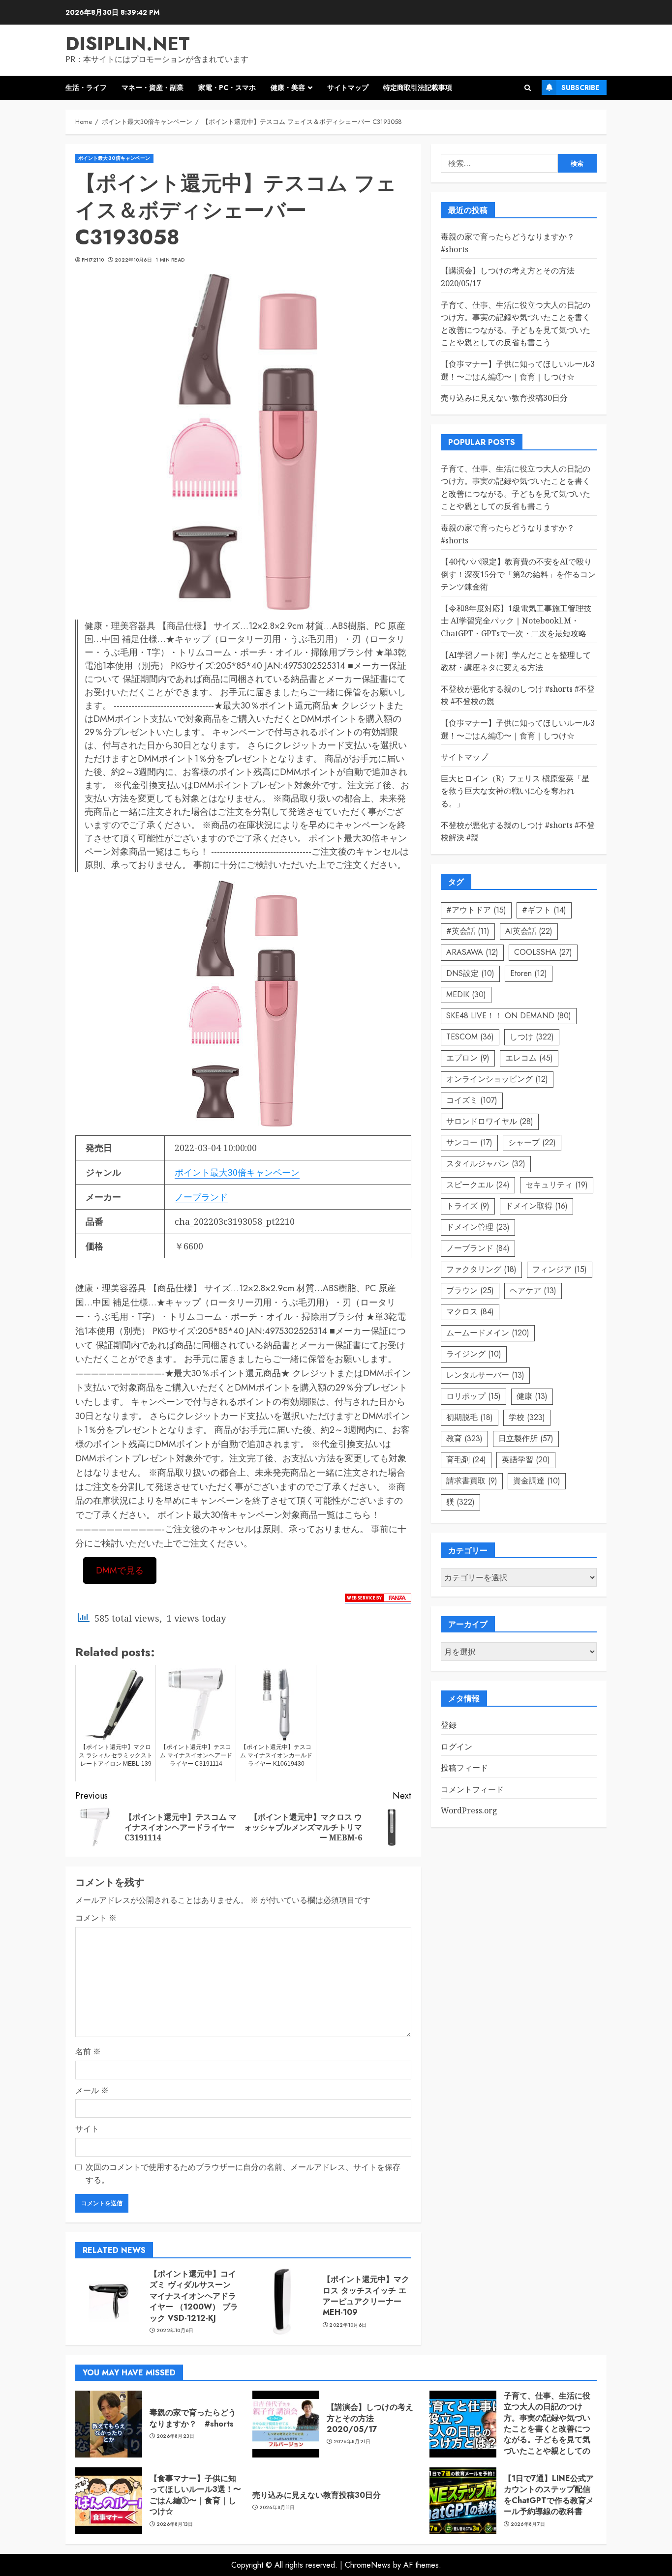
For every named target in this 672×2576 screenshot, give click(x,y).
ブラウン (470, 1290)
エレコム (529, 1058)
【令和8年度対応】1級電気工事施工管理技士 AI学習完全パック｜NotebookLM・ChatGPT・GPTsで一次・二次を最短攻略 (516, 621)
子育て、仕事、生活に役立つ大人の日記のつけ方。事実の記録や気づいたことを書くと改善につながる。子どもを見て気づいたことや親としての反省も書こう (547, 2429)
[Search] (528, 88)
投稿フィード (464, 1768)
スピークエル (478, 1185)
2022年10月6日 (133, 260)
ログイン (457, 1747)
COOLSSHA (543, 952)
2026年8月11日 (277, 2508)
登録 (449, 1725)
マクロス (470, 1312)
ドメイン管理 (478, 1227)
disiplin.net (128, 44)
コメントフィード (472, 1789)
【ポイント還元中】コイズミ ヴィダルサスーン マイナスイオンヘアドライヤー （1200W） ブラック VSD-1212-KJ (194, 2296)
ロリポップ (473, 1396)
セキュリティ (557, 1185)
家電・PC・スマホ (227, 88)
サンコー (469, 1142)
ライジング (474, 1354)
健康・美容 (288, 88)
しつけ (532, 1037)
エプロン (468, 1058)
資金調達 (537, 1481)
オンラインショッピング (497, 1079)
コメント (96, 1918)
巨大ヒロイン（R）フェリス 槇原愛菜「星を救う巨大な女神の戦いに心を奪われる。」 (515, 791)
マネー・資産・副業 (153, 88)
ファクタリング (481, 1269)
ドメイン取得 (536, 1206)
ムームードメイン (488, 1333)
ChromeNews (368, 2565)
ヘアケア (533, 1290)
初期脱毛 (470, 1417)
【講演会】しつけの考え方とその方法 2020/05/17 (370, 2418)
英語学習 (526, 1460)
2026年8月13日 (175, 2524)
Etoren (529, 973)
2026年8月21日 (352, 2442)
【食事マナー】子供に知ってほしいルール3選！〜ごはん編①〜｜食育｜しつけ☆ (195, 2495)
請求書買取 (472, 1481)
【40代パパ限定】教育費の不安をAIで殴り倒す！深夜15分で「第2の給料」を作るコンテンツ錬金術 (518, 574)
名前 (88, 2051)
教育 (464, 1438)
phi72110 (93, 260)
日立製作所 (526, 1438)
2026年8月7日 (528, 2524)
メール (92, 2090)
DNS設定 (470, 973)
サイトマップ (348, 88)
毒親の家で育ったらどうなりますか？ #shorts (193, 2418)
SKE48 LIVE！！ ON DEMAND (509, 1016)
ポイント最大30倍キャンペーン (114, 158)
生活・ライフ (86, 88)
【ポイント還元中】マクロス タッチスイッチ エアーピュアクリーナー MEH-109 (366, 2296)
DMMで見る (120, 1570)
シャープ (532, 1142)
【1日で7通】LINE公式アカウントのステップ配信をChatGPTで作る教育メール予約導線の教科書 (549, 2495)
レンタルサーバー (485, 1375)
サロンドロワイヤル (490, 1121)
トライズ (468, 1206)
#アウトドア (476, 910)
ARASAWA (472, 952)
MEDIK (466, 994)
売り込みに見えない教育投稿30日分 (504, 398)
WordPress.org (469, 1810)
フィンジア (560, 1269)
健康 (532, 1396)
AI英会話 (529, 931)
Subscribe (580, 88)
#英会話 (468, 931)
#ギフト (544, 910)
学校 (527, 1417)
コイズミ (472, 1100)
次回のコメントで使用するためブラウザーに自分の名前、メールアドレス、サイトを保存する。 (243, 2173)
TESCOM (470, 1037)
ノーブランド (201, 1197)
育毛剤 (466, 1460)
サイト (87, 2129)
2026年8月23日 (176, 2436)
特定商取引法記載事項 (418, 88)
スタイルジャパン (486, 1164)
